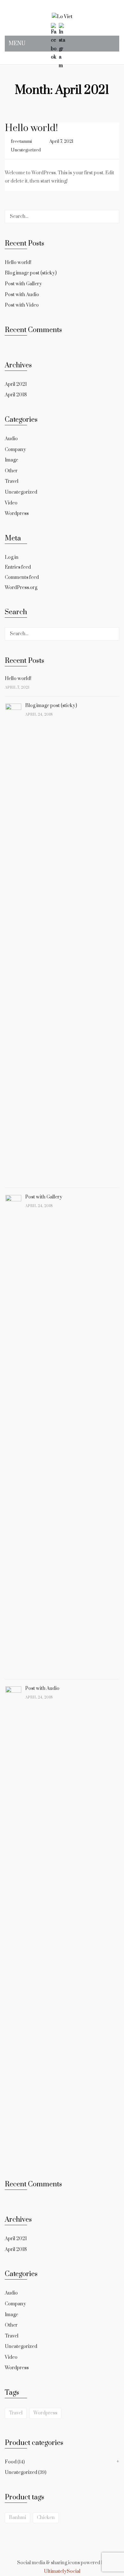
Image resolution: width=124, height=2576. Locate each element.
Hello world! (31, 128)
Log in (12, 557)
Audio (11, 439)
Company (15, 450)
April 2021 (16, 384)
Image (11, 460)
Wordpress (17, 514)
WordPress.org (21, 588)
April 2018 (16, 395)
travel (16, 2413)
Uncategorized (26, 150)
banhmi (17, 2518)
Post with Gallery (23, 284)
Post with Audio (22, 295)
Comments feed (22, 577)
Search (113, 217)
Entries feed (18, 567)
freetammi (21, 142)
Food (11, 2462)
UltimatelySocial (62, 2571)
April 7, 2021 (61, 142)
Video (11, 503)
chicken (46, 2518)
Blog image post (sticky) (31, 273)
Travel (12, 481)
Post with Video (22, 305)
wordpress (45, 2413)
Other (11, 471)
